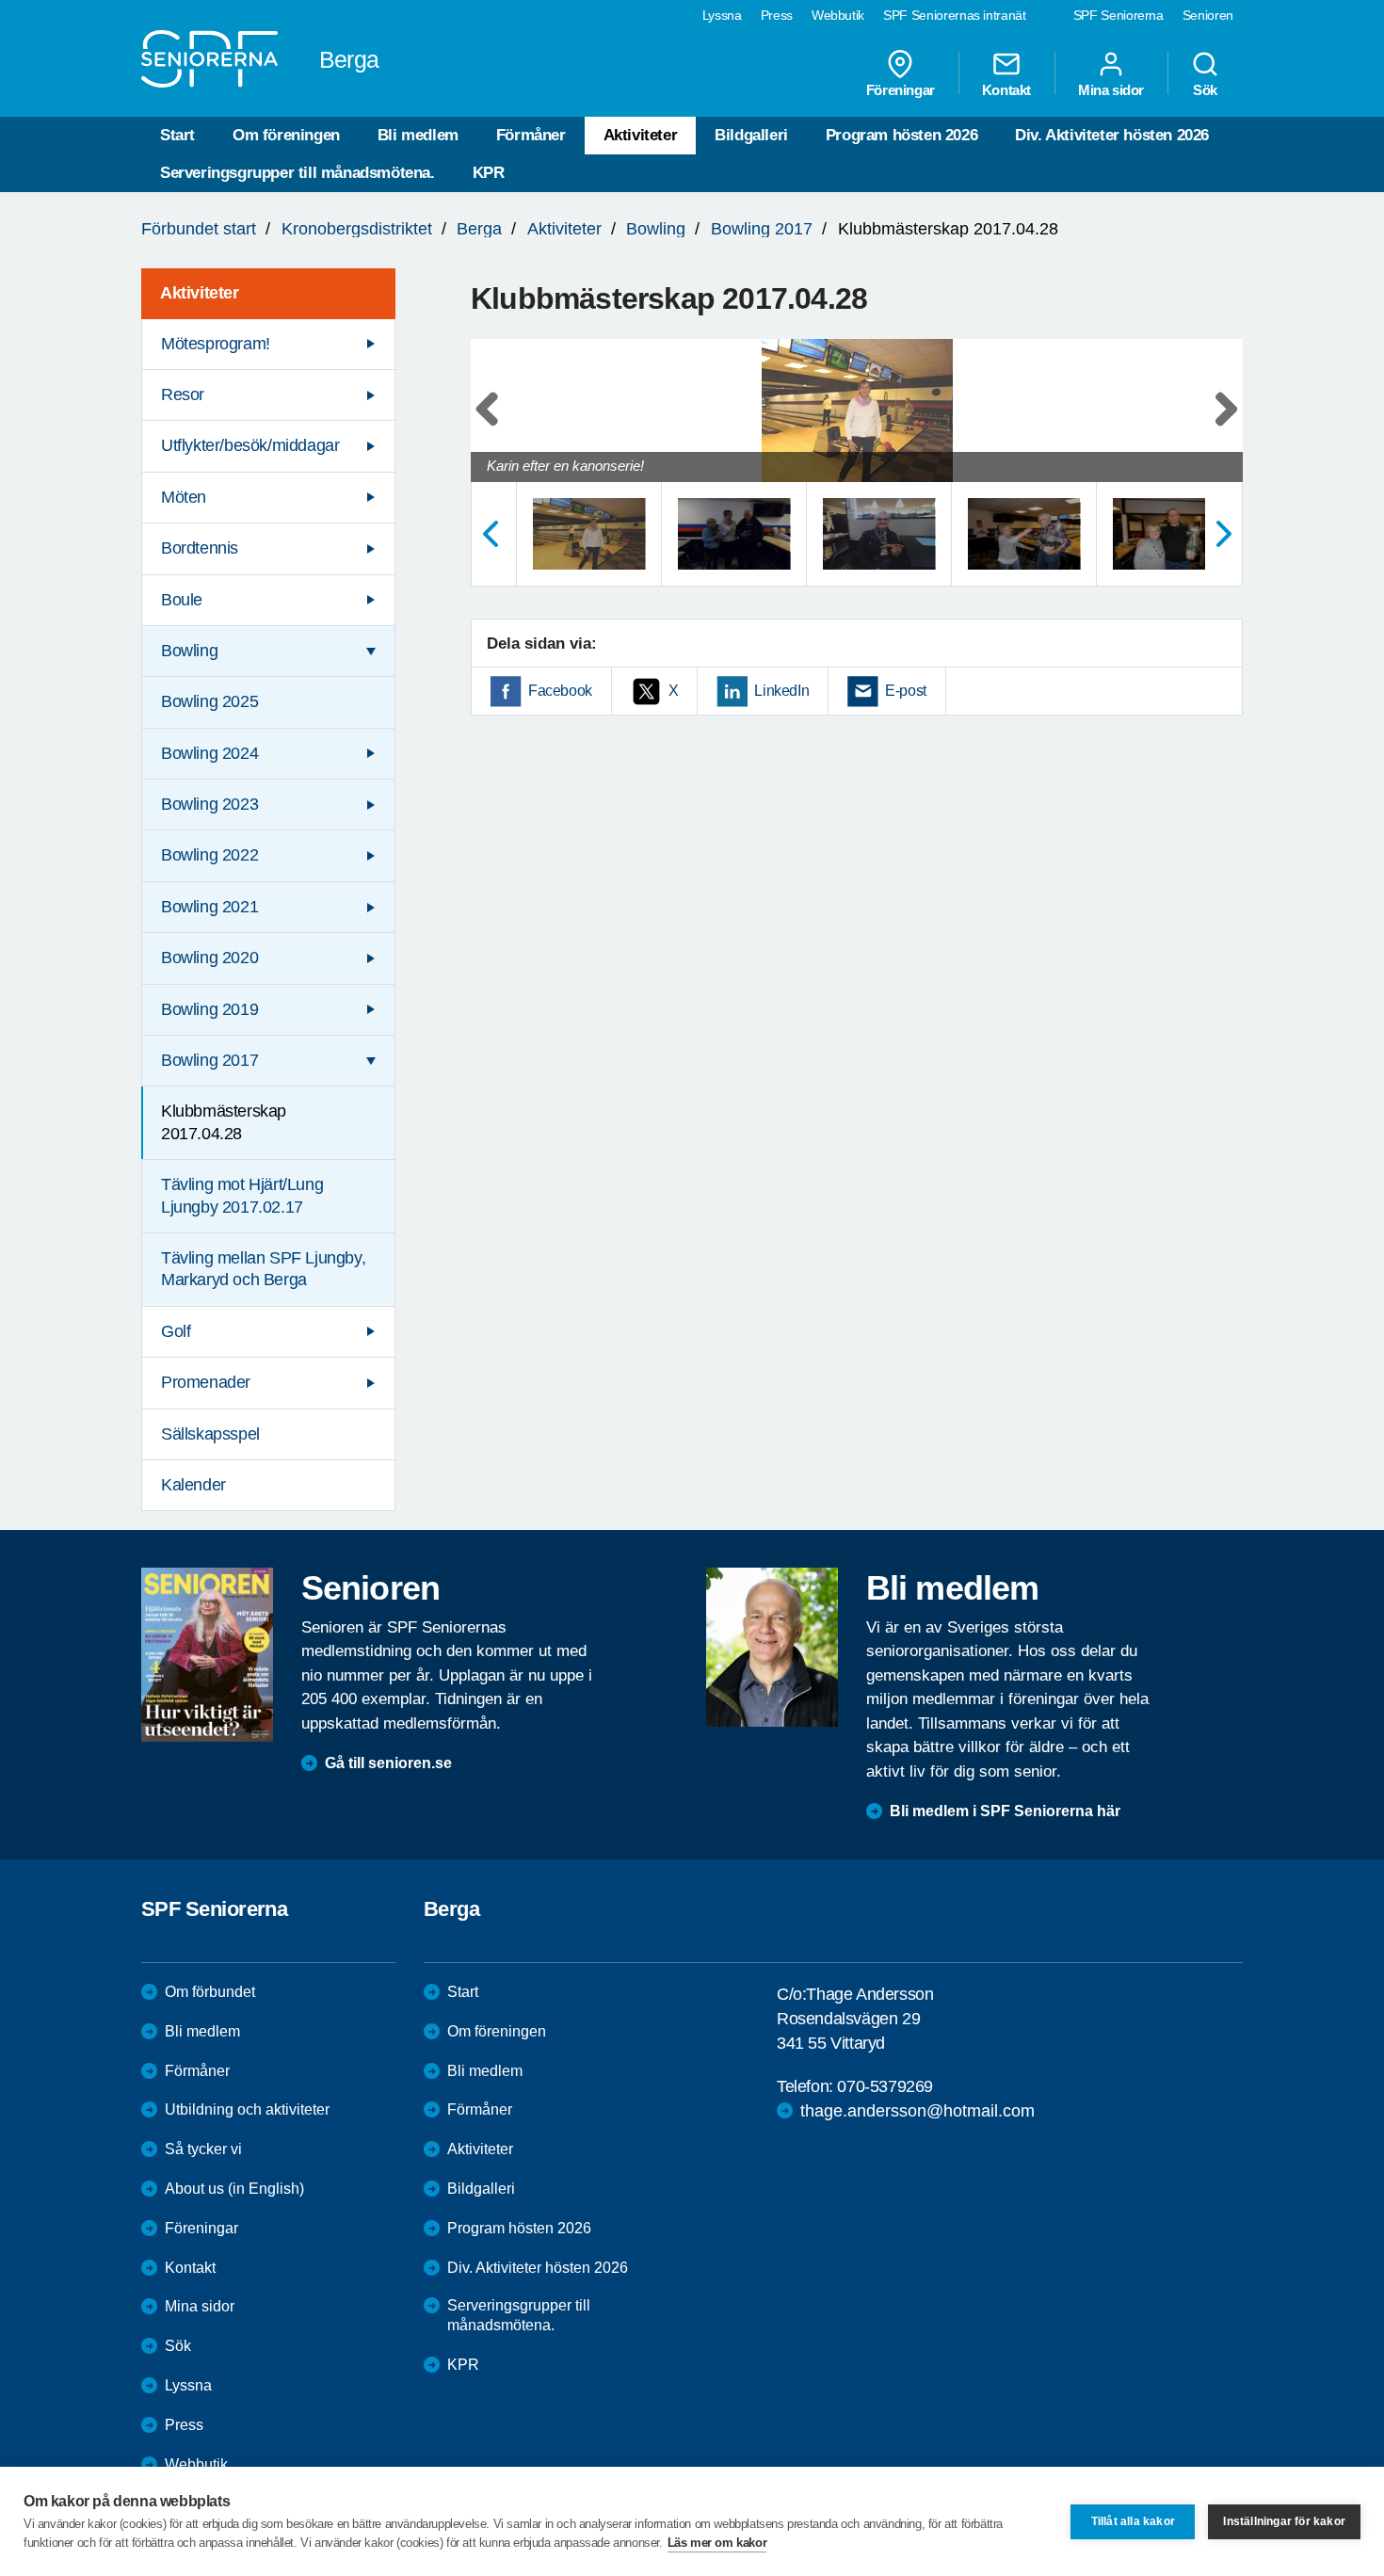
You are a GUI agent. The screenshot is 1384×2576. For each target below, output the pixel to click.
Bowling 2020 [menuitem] (209, 958)
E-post (906, 691)
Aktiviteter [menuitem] (200, 293)
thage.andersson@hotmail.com (917, 2111)
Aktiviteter (641, 135)
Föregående (490, 534)
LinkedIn (781, 691)
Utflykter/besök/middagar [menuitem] (250, 445)
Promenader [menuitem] (206, 1382)
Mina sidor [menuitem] (1111, 89)
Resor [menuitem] (183, 394)
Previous (494, 429)
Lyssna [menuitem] (722, 15)
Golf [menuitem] (176, 1331)
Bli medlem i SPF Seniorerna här (1005, 1811)
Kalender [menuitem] (193, 1485)
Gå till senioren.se (388, 1763)
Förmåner (531, 135)
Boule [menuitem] (182, 600)
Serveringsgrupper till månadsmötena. (298, 173)
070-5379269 (885, 2086)
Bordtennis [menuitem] (200, 548)
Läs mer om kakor (717, 2543)
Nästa (1224, 534)
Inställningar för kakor (1284, 2521)
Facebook (560, 691)
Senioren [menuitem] (1208, 15)
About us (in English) (234, 2189)
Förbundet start (199, 229)
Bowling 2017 (762, 229)
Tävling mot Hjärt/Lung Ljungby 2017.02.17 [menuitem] (242, 1195)
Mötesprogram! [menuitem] (216, 344)
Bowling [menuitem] (189, 651)
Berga (479, 229)
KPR (489, 173)
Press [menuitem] (777, 15)
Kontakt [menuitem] (1006, 89)
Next (1223, 429)
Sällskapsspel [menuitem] (210, 1434)
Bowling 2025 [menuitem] (209, 701)
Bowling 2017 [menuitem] (209, 1060)
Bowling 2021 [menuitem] (209, 907)
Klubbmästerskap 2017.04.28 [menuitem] (224, 1122)
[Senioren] (207, 1654)
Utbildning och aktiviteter (247, 2109)
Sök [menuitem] (1205, 89)
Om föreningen (286, 135)
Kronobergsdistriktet (357, 229)
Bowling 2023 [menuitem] (209, 804)
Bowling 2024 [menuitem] (209, 753)
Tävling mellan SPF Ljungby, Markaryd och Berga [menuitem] (263, 1269)
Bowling (656, 229)
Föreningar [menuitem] (901, 89)
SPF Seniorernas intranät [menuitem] (955, 15)
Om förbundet (210, 1992)
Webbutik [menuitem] (838, 15)
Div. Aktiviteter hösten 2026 (1112, 135)
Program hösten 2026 (901, 135)
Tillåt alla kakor (1133, 2521)
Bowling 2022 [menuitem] (209, 855)
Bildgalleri (751, 135)
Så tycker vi (203, 2149)
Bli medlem (418, 135)
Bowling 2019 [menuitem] (209, 1009)
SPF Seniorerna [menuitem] (1118, 15)
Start (177, 135)
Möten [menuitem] (184, 497)
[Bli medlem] (772, 1647)
